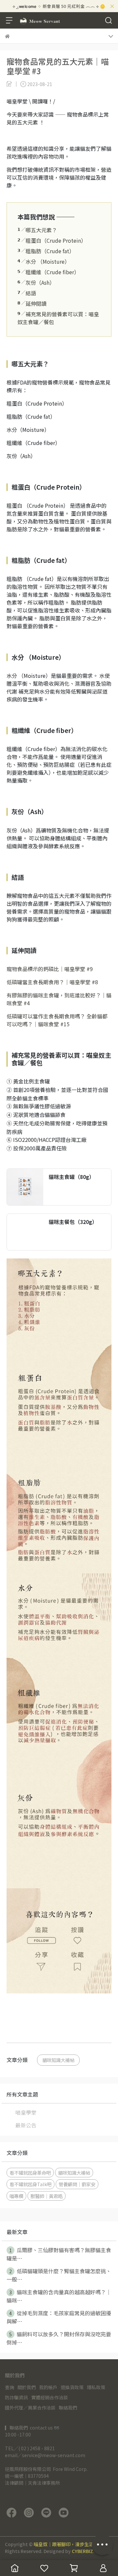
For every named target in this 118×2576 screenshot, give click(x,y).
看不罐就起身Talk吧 (30, 2184)
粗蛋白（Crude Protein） (52, 240)
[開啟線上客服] (102, 2544)
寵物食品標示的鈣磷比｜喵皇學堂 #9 (50, 969)
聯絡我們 (68, 2408)
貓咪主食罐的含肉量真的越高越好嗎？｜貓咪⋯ (59, 2296)
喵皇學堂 (26, 2112)
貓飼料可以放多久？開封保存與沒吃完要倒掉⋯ (59, 2338)
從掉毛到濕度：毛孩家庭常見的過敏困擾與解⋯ (59, 2317)
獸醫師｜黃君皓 (47, 2196)
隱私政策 (96, 2387)
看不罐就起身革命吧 (30, 2173)
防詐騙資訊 (16, 2397)
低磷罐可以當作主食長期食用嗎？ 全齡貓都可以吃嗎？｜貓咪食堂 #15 (57, 1020)
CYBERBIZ (82, 2551)
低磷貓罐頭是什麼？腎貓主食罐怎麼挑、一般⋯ (59, 2275)
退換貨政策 (72, 2387)
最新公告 (26, 2125)
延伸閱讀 (32, 303)
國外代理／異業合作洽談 (30, 2408)
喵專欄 (16, 2196)
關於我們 (27, 2387)
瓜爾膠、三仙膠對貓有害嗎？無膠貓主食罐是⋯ (59, 2254)
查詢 (10, 2387)
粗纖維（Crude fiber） (48, 272)
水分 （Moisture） (44, 261)
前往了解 (95, 1200)
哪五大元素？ (37, 230)
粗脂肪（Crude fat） (46, 251)
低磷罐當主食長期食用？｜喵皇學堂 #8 (52, 982)
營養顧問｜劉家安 (77, 2184)
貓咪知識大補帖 (58, 2060)
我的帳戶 (48, 2387)
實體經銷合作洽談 (49, 2397)
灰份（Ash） (36, 282)
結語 (27, 293)
